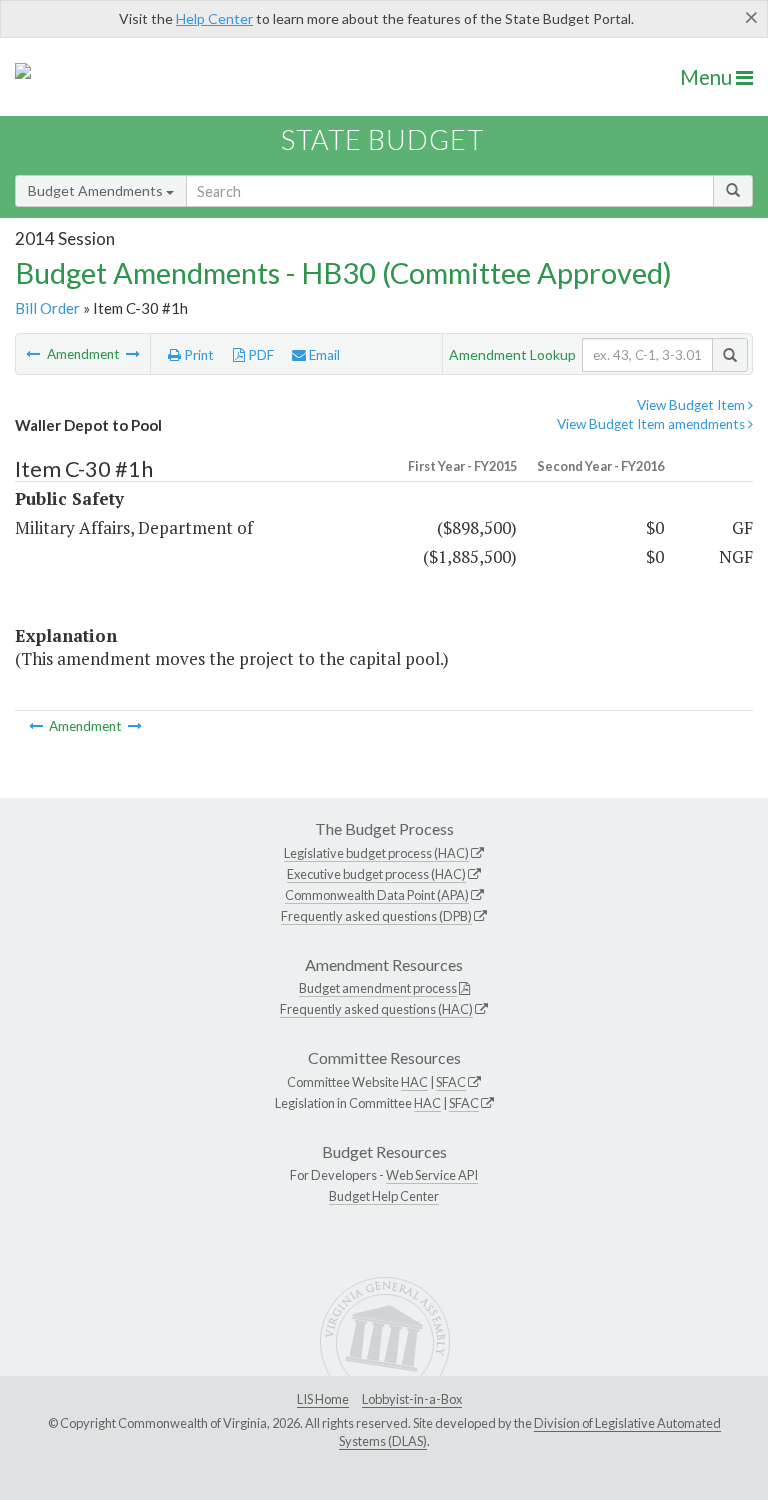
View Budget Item (692, 405)
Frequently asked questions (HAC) (376, 1009)
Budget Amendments (97, 190)
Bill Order (47, 308)
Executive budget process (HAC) (376, 874)
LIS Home (323, 1399)
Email (323, 355)
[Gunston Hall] (34, 354)
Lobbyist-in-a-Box (412, 1399)
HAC (414, 1082)
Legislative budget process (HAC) (376, 853)
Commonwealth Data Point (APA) (377, 895)
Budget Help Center (384, 1196)
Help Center (214, 18)
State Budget (382, 139)
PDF (259, 355)
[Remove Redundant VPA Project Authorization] (133, 354)
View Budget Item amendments (652, 424)
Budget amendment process (378, 988)
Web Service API (432, 1175)
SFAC (451, 1082)
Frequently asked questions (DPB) (376, 916)
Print (197, 355)
